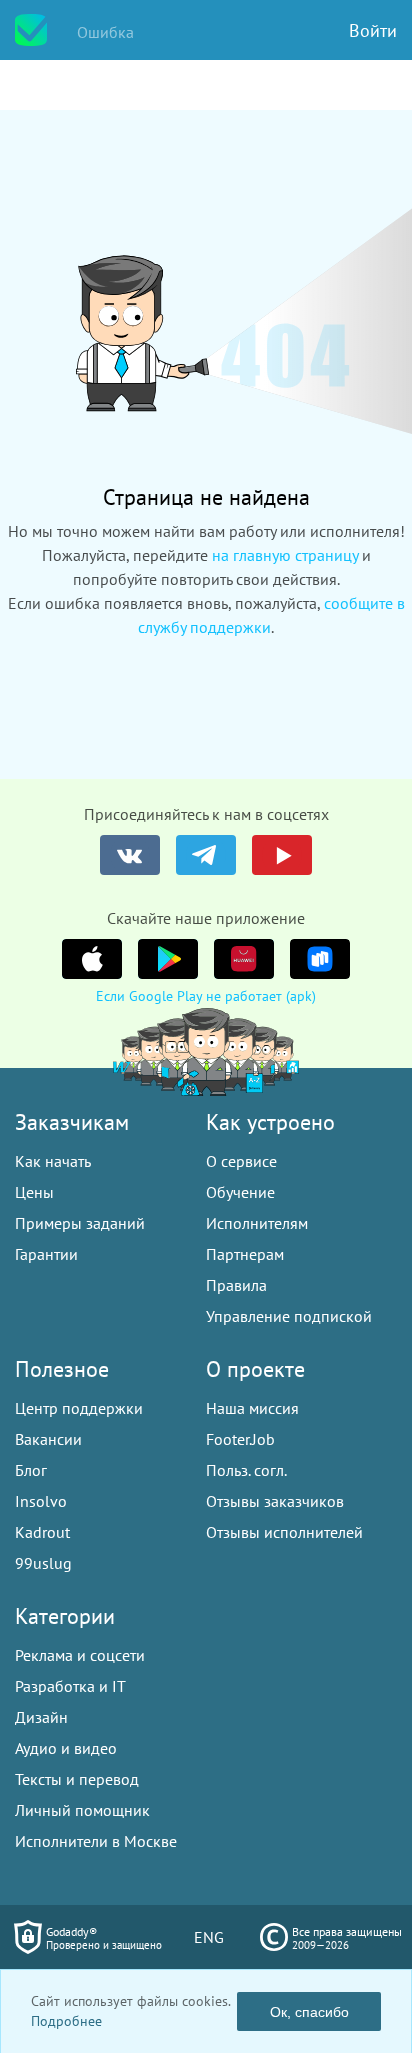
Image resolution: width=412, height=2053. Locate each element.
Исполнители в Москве (96, 1841)
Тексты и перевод (77, 1779)
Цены (34, 1192)
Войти (373, 30)
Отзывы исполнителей (284, 1532)
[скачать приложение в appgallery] (244, 959)
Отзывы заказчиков (275, 1501)
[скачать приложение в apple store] (92, 959)
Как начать (53, 1161)
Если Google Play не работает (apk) (206, 996)
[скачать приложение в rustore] (320, 959)
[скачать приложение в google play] (168, 959)
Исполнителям (257, 1223)
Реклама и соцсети (80, 1655)
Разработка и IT (70, 1686)
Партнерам (245, 1254)
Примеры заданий (80, 1223)
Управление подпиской (289, 1316)
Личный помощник (82, 1810)
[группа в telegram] (206, 855)
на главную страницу (285, 555)
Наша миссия (252, 1408)
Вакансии (48, 1439)
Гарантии (46, 1254)
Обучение (240, 1192)
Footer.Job (240, 1439)
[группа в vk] (130, 855)
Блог (31, 1470)
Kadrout (42, 1532)
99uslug (43, 1563)
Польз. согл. (246, 1470)
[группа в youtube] (282, 855)
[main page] (31, 30)
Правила (236, 1285)
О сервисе (241, 1161)
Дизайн (41, 1717)
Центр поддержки (79, 1408)
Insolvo (41, 1501)
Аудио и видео (66, 1748)
